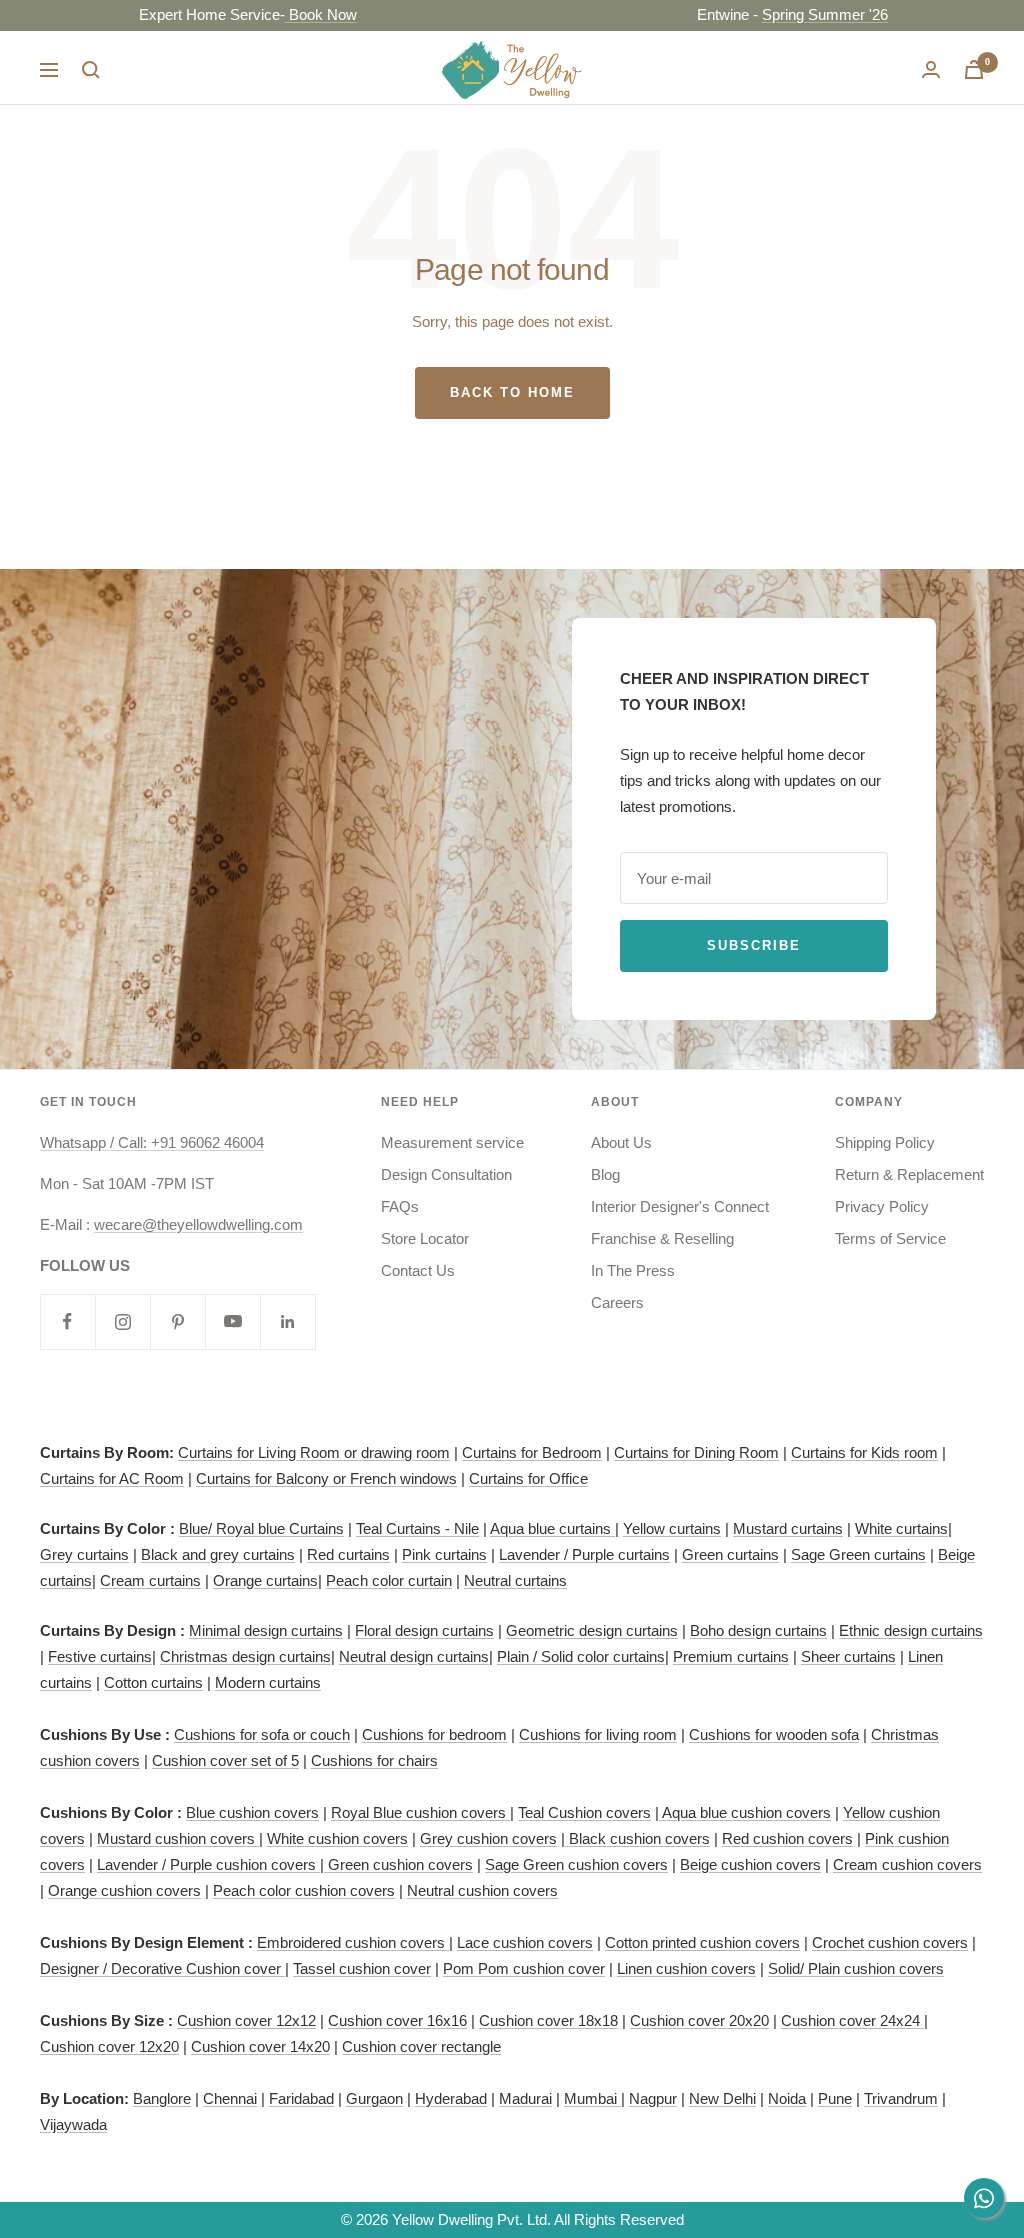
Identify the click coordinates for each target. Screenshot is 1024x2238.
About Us (621, 1142)
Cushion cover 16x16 (397, 2020)
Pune (835, 2098)
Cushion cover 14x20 (260, 2046)
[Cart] (974, 69)
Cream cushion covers (907, 1864)
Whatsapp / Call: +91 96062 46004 (152, 1142)
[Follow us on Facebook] (67, 1321)
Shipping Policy (885, 1142)
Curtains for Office (528, 1478)
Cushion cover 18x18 (548, 2020)
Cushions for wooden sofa (774, 1734)
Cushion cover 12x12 (246, 2020)
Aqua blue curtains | (554, 1528)
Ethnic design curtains (911, 1630)
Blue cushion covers (252, 1812)
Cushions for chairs (374, 1760)
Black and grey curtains (218, 1554)
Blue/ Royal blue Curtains (261, 1528)
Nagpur (653, 2098)
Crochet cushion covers (890, 1942)
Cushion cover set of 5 (225, 1760)
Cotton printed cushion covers (702, 1942)
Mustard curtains (788, 1528)
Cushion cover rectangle (421, 2046)
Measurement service (452, 1142)
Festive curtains (100, 1656)
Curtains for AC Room (112, 1478)
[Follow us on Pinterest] (177, 1321)
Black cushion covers (637, 1838)
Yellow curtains (672, 1528)
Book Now (283, 14)
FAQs (400, 1206)
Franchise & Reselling (662, 1238)
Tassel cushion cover (362, 1968)
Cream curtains (150, 1580)
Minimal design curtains (266, 1630)
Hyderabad (451, 2098)
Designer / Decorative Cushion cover (162, 1968)
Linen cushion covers (686, 1968)
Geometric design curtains (592, 1630)
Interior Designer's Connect (680, 1206)
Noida (787, 2098)
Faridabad (301, 2098)
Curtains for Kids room (864, 1452)
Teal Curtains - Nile (417, 1528)
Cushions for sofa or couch (262, 1734)
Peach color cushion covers (304, 1890)
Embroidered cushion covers (353, 1942)
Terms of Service (890, 1238)
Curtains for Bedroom (532, 1452)
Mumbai (592, 2098)
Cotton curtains (153, 1682)
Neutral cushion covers (482, 1890)
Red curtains (348, 1554)
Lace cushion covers (525, 1942)
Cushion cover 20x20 (699, 2020)
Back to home (512, 392)
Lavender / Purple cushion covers (208, 1864)
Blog (605, 1174)
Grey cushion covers (488, 1838)
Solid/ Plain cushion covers (856, 1968)
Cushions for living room (598, 1734)
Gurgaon (374, 2098)
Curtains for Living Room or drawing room (314, 1452)
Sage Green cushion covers (576, 1864)
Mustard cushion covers (178, 1838)
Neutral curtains (515, 1580)
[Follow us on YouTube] (232, 1321)
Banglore (162, 2098)
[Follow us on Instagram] (122, 1321)
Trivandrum (901, 2098)
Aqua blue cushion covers (745, 1812)
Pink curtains (444, 1554)
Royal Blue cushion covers (420, 1812)
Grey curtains (84, 1554)
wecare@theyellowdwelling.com (198, 1224)
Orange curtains (265, 1580)
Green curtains (730, 1554)
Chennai (230, 2098)
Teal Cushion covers (584, 1812)
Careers (617, 1302)
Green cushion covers (398, 1864)
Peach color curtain (389, 1580)
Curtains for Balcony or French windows (326, 1478)
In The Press (633, 1270)
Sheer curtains (848, 1656)
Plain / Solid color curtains (581, 1656)
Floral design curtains (424, 1630)
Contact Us (418, 1270)
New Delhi (722, 2098)
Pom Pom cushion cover (524, 1968)
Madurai (525, 2098)
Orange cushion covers (124, 1890)
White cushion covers (337, 1838)
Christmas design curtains (245, 1656)
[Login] (931, 69)
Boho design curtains (758, 1630)
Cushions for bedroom (434, 1734)
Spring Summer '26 (787, 14)
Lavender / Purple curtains (584, 1554)
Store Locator (425, 1238)
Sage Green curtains (858, 1554)
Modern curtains (268, 1682)
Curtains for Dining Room (696, 1452)
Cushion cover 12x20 (109, 2046)
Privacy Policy (882, 1206)
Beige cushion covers (750, 1864)
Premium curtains (731, 1656)
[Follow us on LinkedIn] (287, 1321)
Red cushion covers (787, 1838)
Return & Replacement (909, 1174)
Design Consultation (446, 1174)
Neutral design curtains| (416, 1656)
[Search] (91, 70)
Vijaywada (73, 2124)
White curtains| (903, 1528)
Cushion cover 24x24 (852, 2020)
